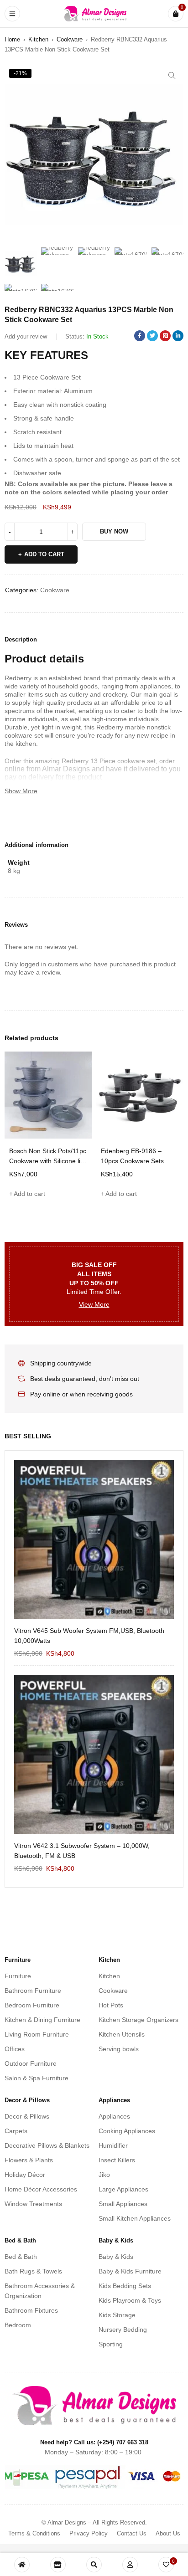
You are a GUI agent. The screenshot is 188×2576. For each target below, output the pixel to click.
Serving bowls (119, 2049)
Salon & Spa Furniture (37, 2078)
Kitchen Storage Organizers (138, 2020)
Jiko (104, 2175)
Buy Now (114, 531)
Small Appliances (123, 2204)
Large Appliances (123, 2189)
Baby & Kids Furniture (130, 2271)
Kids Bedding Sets (125, 2286)
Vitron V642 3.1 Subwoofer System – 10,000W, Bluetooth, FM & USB (82, 1851)
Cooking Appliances (127, 2131)
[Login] (130, 2565)
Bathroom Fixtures (31, 2310)
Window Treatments (33, 2204)
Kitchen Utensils (122, 2034)
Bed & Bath (21, 2257)
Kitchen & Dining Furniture (42, 2020)
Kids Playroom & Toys (130, 2300)
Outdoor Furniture (31, 2063)
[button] (172, 76)
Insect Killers (117, 2160)
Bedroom (18, 2325)
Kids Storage (117, 2315)
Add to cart (44, 554)
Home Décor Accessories (41, 2189)
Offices (15, 2049)
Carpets (16, 2131)
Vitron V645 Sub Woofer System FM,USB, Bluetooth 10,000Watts (89, 1636)
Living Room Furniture (37, 2034)
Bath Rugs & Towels (33, 2271)
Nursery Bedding (123, 2330)
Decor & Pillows (27, 2116)
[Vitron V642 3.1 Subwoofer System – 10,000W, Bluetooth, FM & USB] (94, 1755)
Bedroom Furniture (32, 2005)
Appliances (114, 2116)
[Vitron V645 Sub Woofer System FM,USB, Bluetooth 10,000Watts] (94, 1539)
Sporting (111, 2344)
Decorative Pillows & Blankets (47, 2145)
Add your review (26, 336)
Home (12, 39)
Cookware (70, 39)
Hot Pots (111, 2005)
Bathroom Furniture (33, 1991)
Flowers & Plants (29, 2160)
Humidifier (113, 2145)
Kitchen (38, 39)
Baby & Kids (116, 2257)
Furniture (18, 1976)
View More (94, 1304)
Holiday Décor (25, 2175)
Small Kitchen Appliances (135, 2218)
